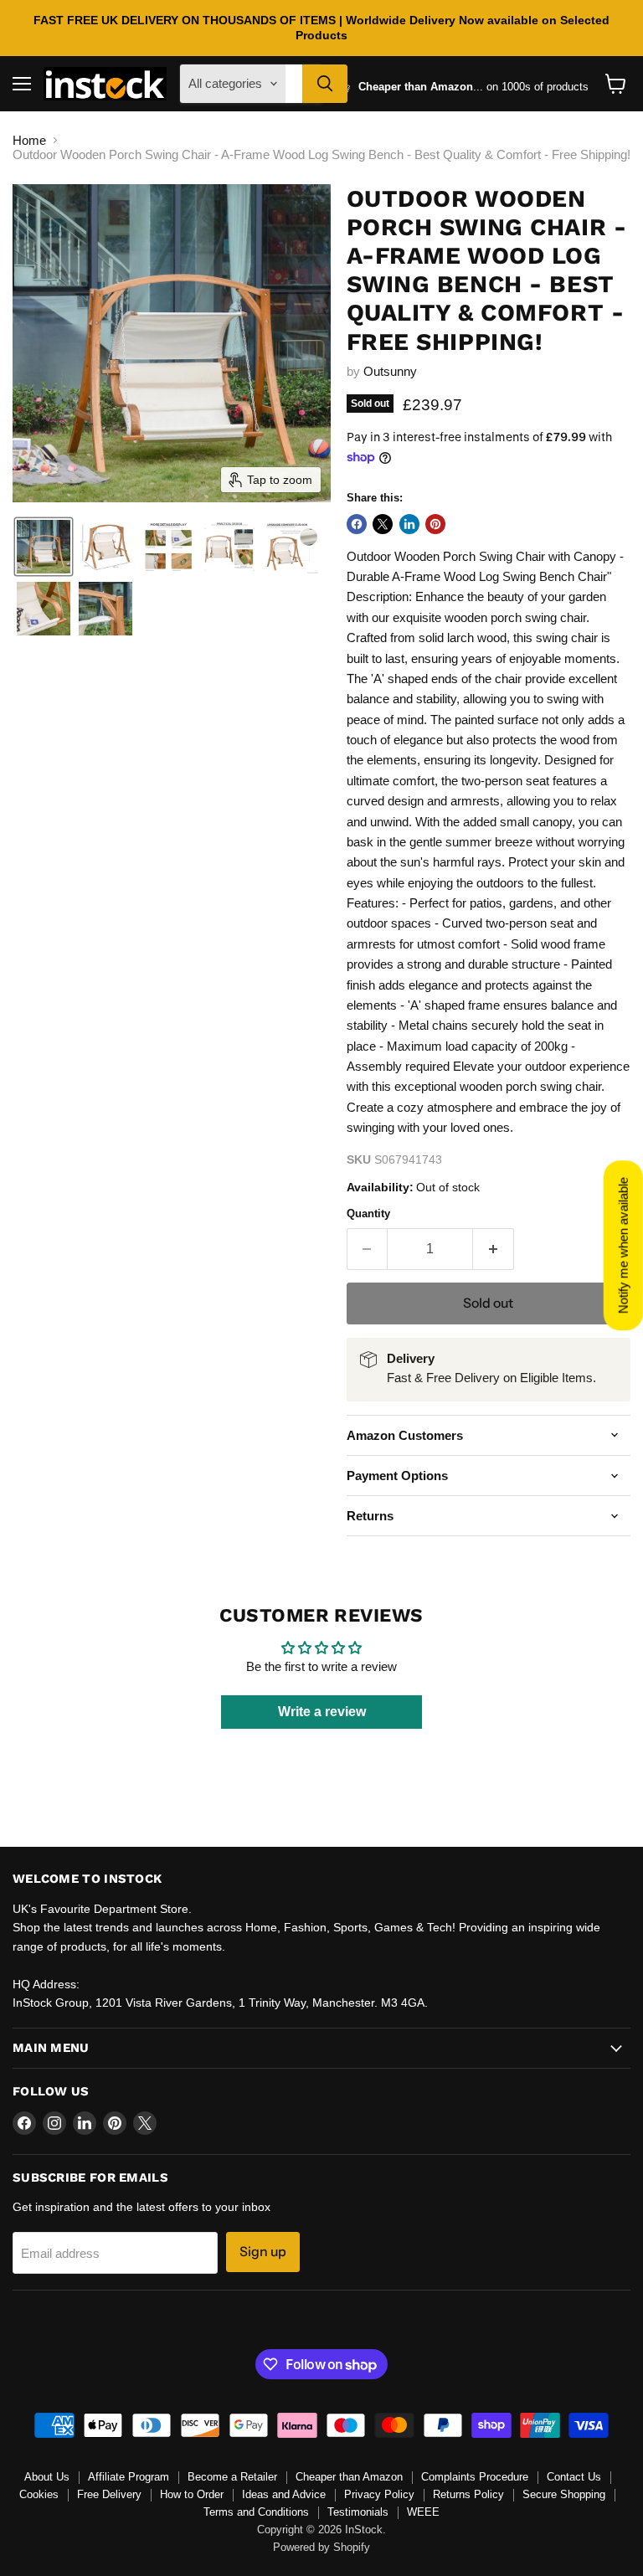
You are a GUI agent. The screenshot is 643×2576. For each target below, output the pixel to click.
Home (29, 140)
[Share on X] (383, 524)
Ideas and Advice (284, 2494)
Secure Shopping (564, 2494)
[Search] (325, 84)
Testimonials (358, 2512)
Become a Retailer (232, 2477)
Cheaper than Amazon (349, 2477)
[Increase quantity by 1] (494, 1249)
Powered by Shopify (321, 2547)
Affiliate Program (129, 2477)
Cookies (39, 2494)
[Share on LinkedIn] (409, 524)
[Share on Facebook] (357, 524)
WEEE (423, 2512)
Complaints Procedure (475, 2477)
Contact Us (574, 2477)
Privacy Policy (379, 2494)
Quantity (368, 1213)
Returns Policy (468, 2494)
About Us (47, 2477)
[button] (44, 547)
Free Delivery (109, 2494)
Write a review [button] (322, 1712)
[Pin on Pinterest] (435, 524)
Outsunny (390, 371)
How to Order (192, 2494)
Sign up (263, 2252)
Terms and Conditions (256, 2512)
